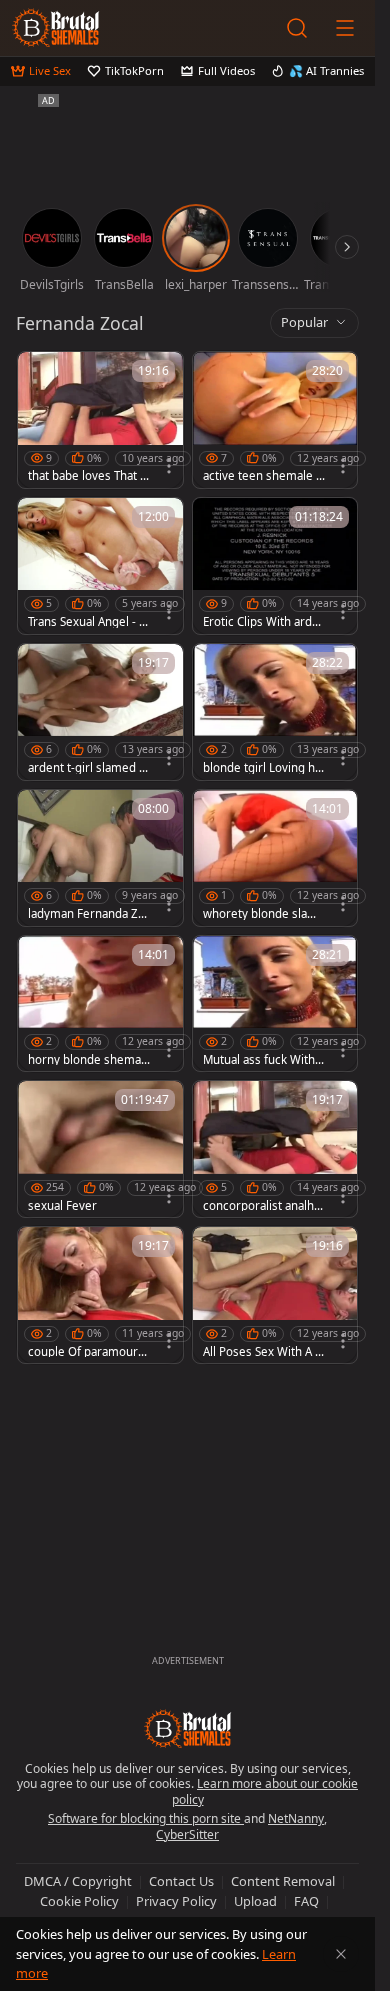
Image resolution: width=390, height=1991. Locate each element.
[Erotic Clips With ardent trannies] (275, 566)
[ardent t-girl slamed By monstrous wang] (100, 712)
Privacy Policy (176, 1901)
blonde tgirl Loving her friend (262, 768)
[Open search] (297, 28)
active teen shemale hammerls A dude (263, 476)
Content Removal (283, 1881)
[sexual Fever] (100, 1149)
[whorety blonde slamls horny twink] (275, 858)
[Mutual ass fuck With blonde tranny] (275, 1004)
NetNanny (296, 1818)
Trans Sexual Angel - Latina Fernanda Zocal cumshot (88, 622)
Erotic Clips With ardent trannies (261, 622)
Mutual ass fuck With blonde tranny (264, 1060)
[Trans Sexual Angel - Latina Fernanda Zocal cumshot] (100, 566)
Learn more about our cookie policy (265, 1791)
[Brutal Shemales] (56, 28)
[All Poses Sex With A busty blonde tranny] (275, 1295)
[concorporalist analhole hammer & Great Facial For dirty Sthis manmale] (275, 1149)
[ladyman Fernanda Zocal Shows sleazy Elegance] (100, 858)
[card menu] (169, 466)
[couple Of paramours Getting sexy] (100, 1295)
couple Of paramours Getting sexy (86, 1352)
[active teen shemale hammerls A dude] (275, 420)
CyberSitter (187, 1834)
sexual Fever (62, 1206)
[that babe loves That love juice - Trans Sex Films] (100, 420)
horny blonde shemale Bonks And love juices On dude (89, 1060)
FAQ (306, 1901)
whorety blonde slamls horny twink (262, 914)
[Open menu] (345, 28)
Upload (255, 1901)
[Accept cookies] (341, 1954)
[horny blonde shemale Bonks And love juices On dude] (100, 1004)
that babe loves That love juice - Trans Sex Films (89, 476)
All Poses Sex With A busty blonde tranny (262, 1352)
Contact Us (181, 1881)
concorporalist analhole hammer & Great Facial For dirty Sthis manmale (264, 1206)
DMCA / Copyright (78, 1881)
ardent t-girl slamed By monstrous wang (87, 768)
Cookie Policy (79, 1901)
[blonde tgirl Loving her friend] (275, 712)
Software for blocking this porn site (146, 1818)
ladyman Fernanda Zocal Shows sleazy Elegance (88, 914)
